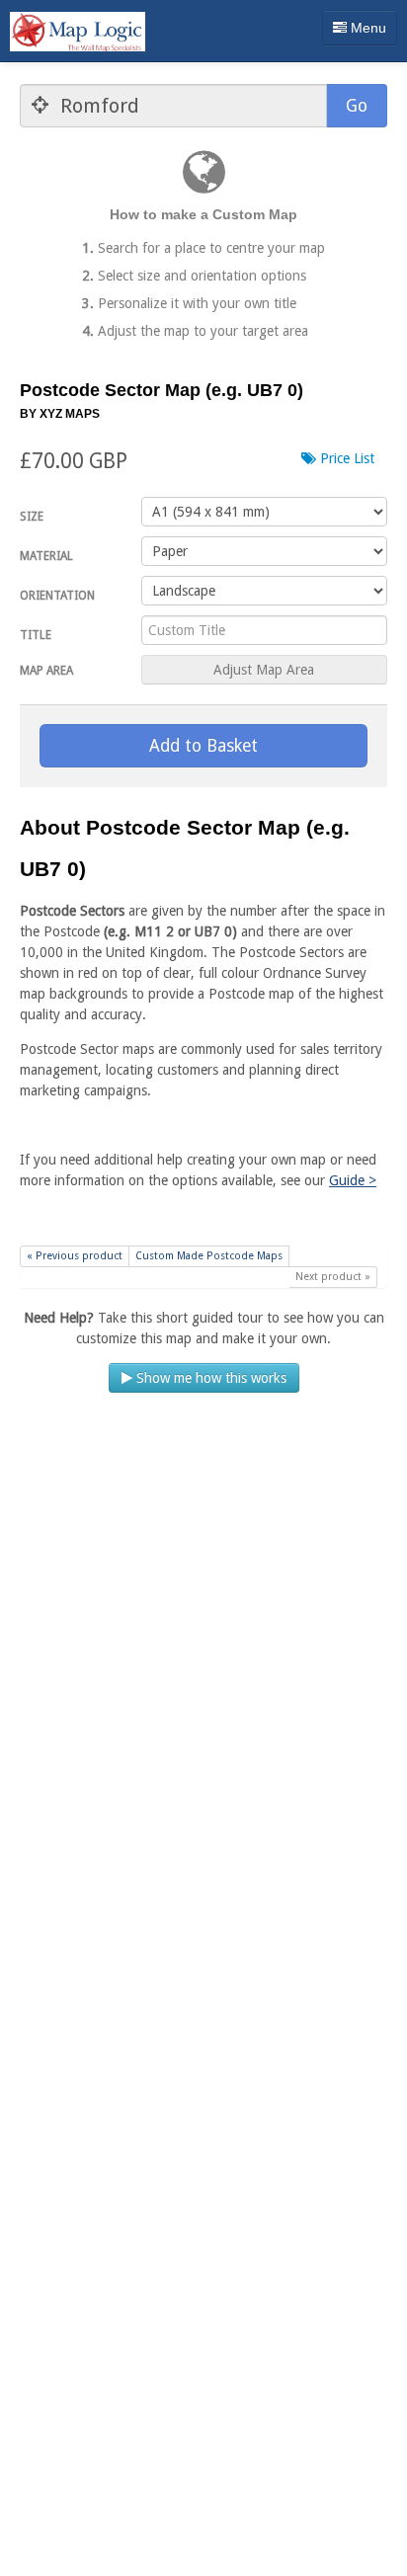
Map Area (46, 671)
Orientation (57, 596)
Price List (345, 458)
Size (32, 517)
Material (46, 556)
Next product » (333, 1277)
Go (357, 106)
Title (36, 635)
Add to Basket (203, 746)
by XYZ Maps (60, 414)
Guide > (353, 1180)
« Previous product (75, 1256)
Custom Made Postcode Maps (209, 1256)
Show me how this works (209, 1378)
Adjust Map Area (264, 670)
